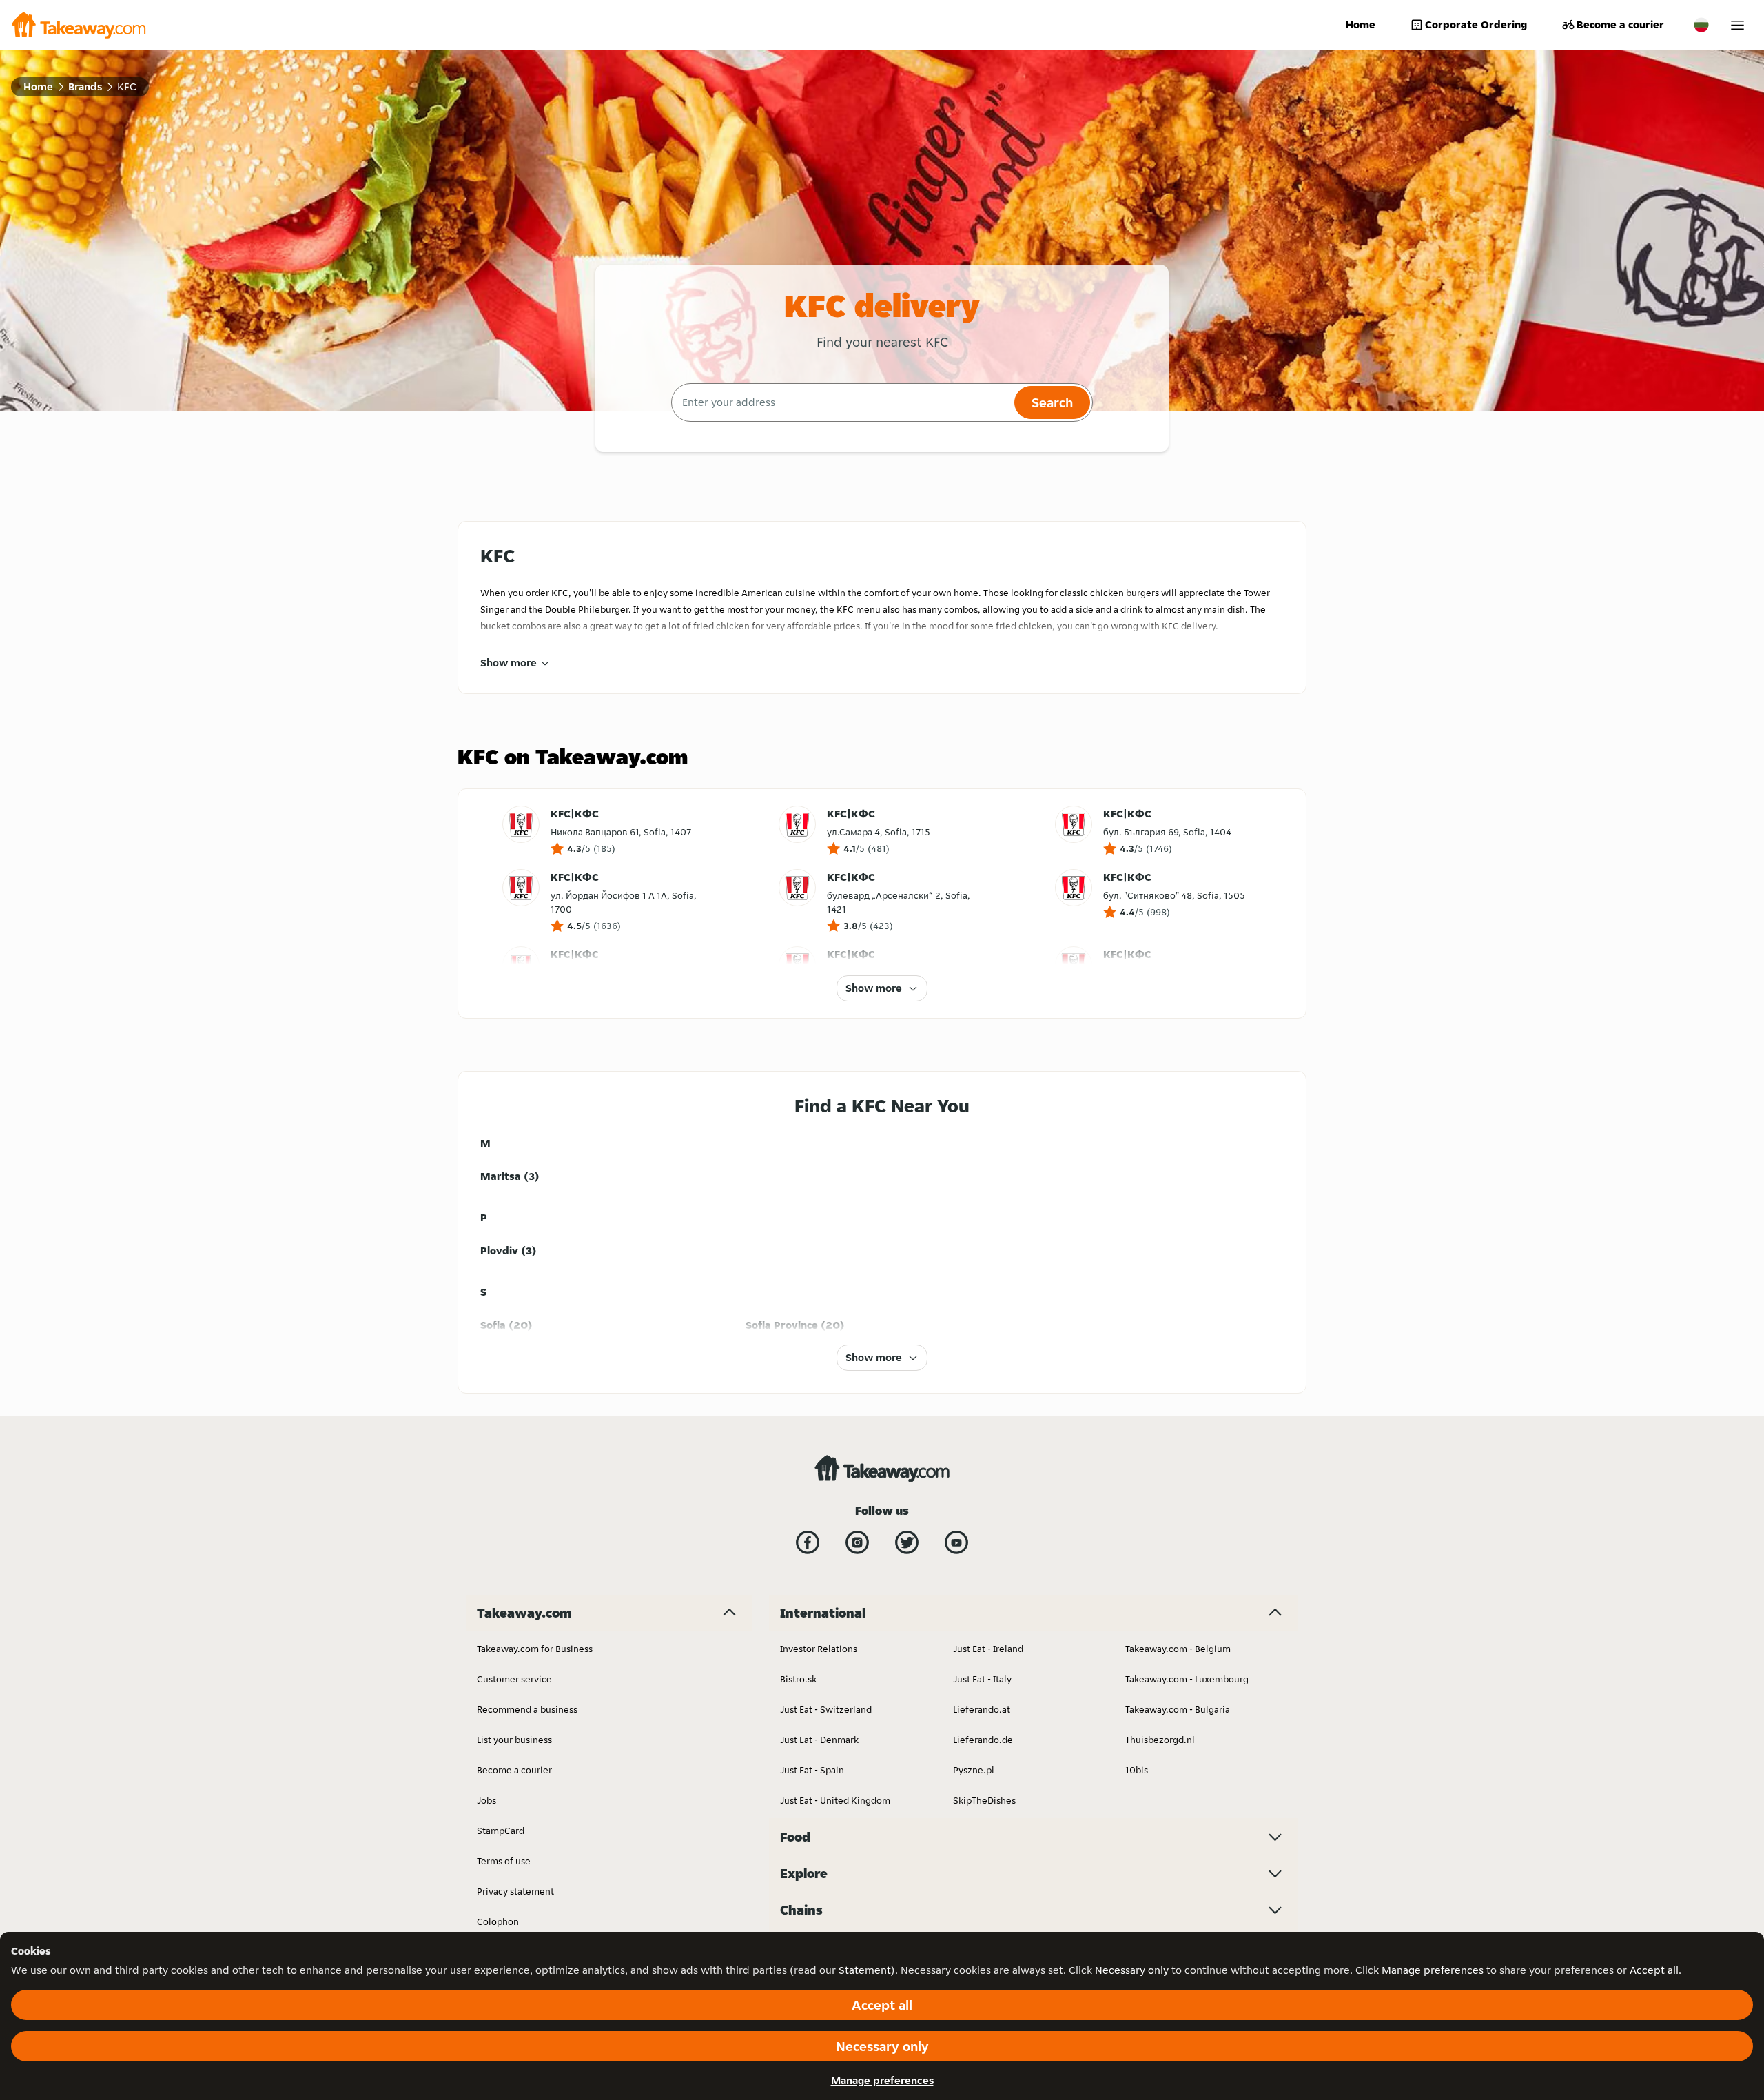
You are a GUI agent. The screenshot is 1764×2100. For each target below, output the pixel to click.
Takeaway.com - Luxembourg (1187, 1679)
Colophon (498, 1921)
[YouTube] (956, 1542)
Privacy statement (515, 1891)
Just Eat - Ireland (988, 1649)
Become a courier (1620, 24)
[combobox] (841, 402)
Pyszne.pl (974, 1770)
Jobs (486, 1800)
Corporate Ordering (1476, 24)
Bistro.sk (798, 1679)
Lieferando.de (983, 1740)
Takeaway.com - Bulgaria (1178, 1709)
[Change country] (1701, 25)
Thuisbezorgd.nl (1160, 1740)
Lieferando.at (982, 1709)
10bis (1137, 1770)
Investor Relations (819, 1649)
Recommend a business (527, 1709)
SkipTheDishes (984, 1800)
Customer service (514, 1679)
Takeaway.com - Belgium (1178, 1649)
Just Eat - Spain (812, 1770)
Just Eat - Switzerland (826, 1709)
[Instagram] (857, 1542)
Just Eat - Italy (982, 1679)
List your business (514, 1740)
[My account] (1737, 25)
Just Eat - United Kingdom (835, 1800)
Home (1361, 24)
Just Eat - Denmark (819, 1740)
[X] (907, 1542)
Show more (509, 663)
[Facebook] (808, 1542)
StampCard (501, 1831)
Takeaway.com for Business (535, 1649)
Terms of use (504, 1861)
